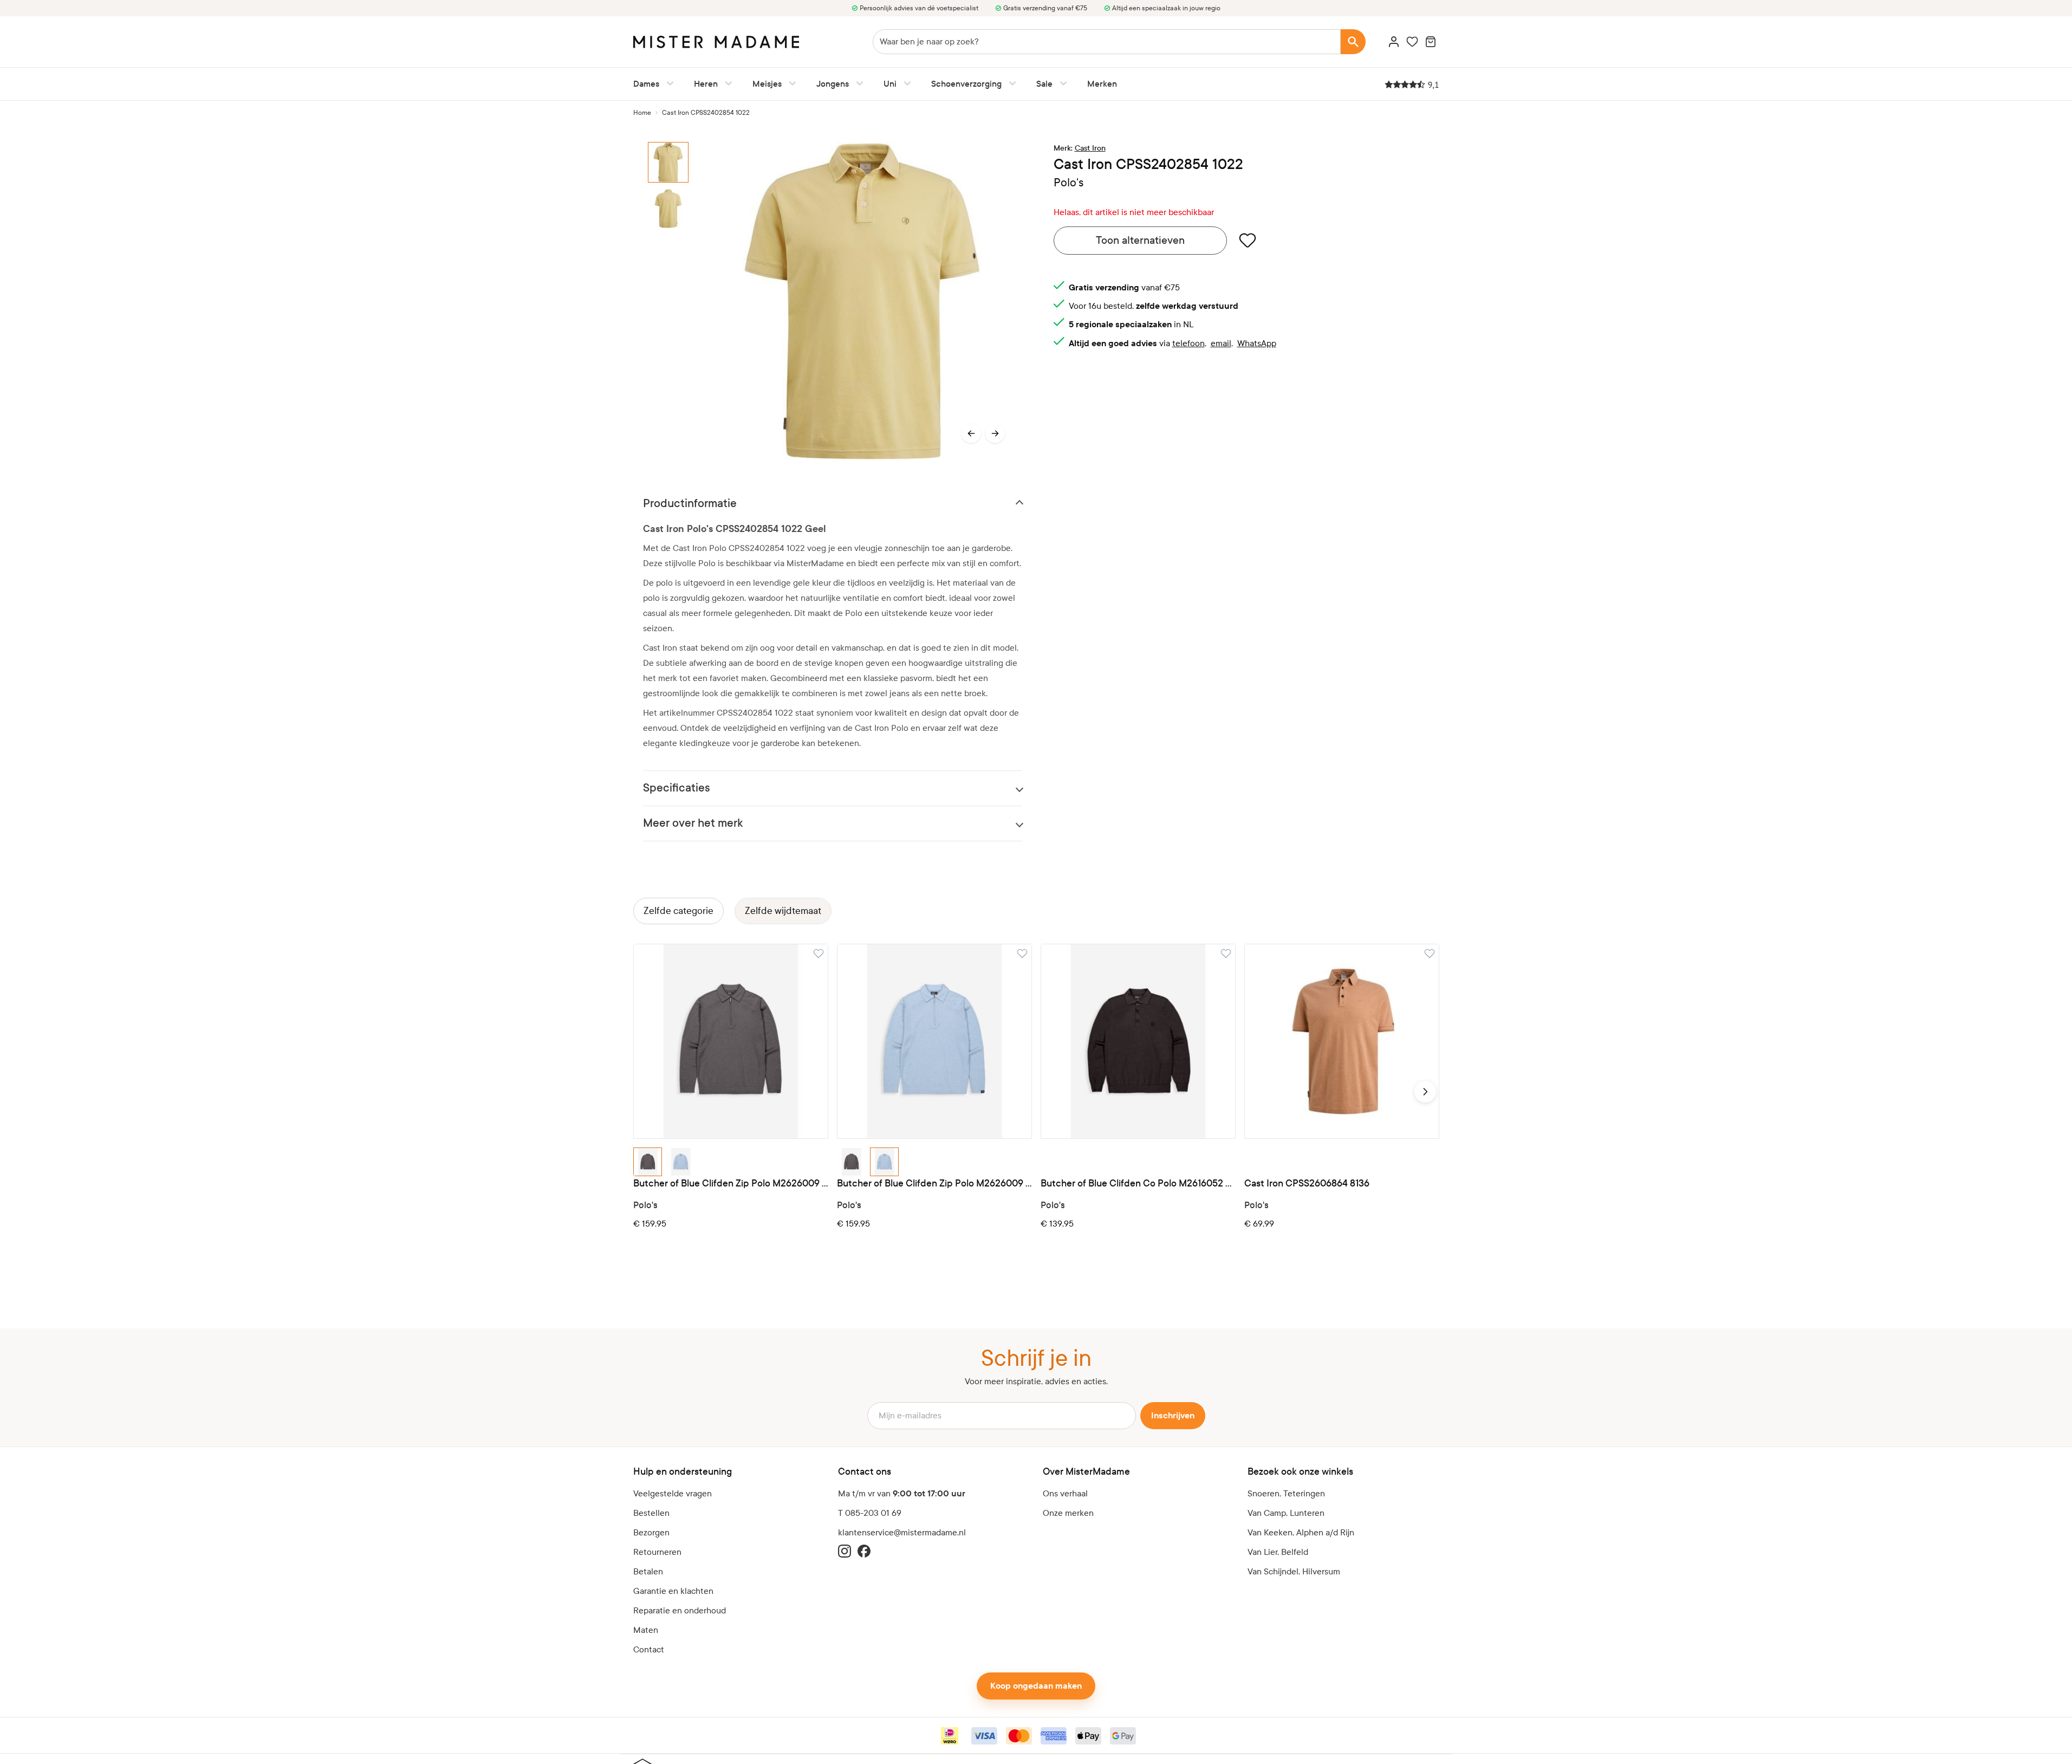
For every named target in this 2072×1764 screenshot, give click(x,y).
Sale (1044, 84)
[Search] (1353, 42)
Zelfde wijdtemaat (783, 911)
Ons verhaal (1065, 1493)
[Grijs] (648, 1162)
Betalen (648, 1571)
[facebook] (864, 1551)
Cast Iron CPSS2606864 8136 (1307, 1183)
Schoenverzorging (966, 84)
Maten (646, 1630)
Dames (646, 84)
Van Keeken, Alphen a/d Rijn (1301, 1532)
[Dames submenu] (668, 83)
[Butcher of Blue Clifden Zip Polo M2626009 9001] (731, 1041)
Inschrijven (1173, 1416)
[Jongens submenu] (858, 83)
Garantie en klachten (673, 1591)
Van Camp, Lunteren (1286, 1513)
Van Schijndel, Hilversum (1294, 1571)
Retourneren (657, 1552)
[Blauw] (681, 1162)
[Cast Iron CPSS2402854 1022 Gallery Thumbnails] (673, 301)
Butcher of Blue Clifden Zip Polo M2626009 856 (934, 1183)
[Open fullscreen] (863, 301)
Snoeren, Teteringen (1286, 1493)
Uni (890, 84)
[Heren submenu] (726, 83)
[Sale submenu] (1061, 83)
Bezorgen (651, 1532)
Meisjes (767, 84)
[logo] (716, 42)
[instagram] (845, 1551)
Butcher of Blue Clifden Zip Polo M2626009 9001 (731, 1183)
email (1221, 343)
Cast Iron (1090, 148)
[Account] (1394, 42)
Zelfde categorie (678, 911)
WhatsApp (1257, 343)
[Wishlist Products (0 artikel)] (1412, 42)
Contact (649, 1649)
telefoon (1188, 343)
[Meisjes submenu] (790, 83)
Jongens (833, 84)
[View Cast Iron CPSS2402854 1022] (673, 162)
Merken (1102, 84)
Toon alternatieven (1140, 240)
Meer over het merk (693, 823)
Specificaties (677, 788)
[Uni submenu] (905, 83)
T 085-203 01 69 (870, 1513)
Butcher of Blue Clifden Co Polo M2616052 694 (1138, 1183)
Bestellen (651, 1513)
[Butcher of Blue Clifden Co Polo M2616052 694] (1138, 1041)
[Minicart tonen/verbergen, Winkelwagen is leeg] (1431, 42)
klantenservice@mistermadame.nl (902, 1532)
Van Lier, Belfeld (1278, 1552)
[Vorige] (971, 433)
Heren (706, 84)
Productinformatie (690, 504)
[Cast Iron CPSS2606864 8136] (1342, 1041)
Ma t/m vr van (902, 1494)
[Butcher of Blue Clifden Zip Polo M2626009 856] (934, 1041)
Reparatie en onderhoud (680, 1610)
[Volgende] (995, 433)
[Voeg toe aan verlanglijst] (1248, 240)
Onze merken (1068, 1513)
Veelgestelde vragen (673, 1493)
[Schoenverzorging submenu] (1010, 83)
